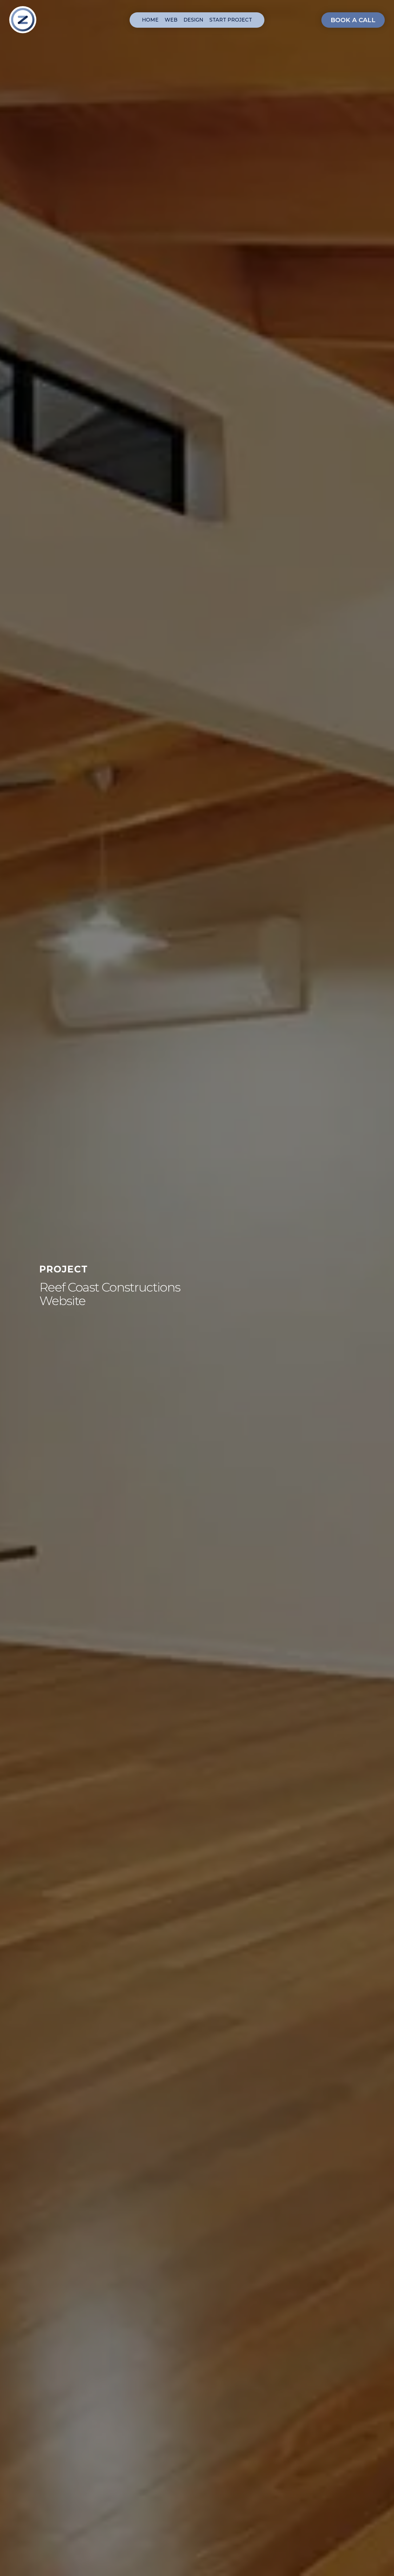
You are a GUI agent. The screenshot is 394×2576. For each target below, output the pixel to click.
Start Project (231, 20)
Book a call (353, 20)
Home (150, 20)
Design (193, 20)
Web (171, 20)
